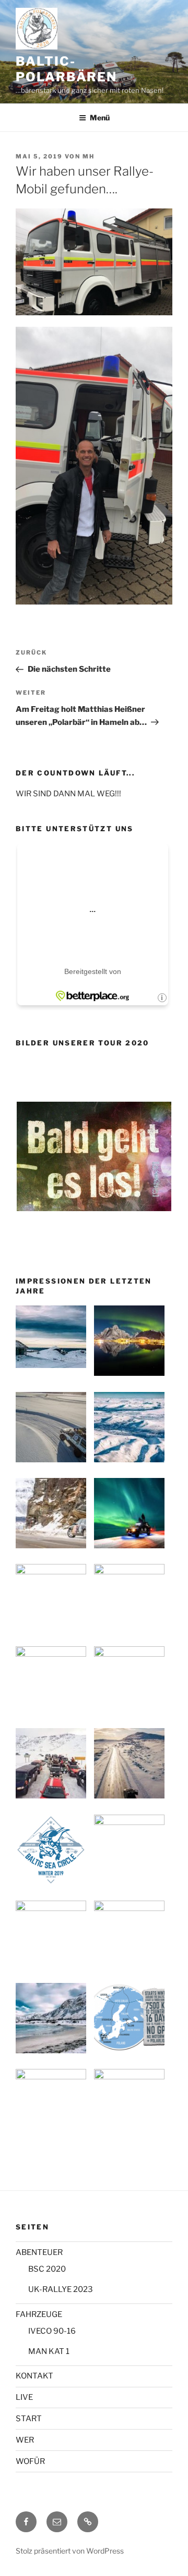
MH (89, 156)
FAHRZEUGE (39, 2314)
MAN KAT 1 (49, 2351)
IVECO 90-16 (52, 2331)
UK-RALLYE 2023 (61, 2289)
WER (25, 2440)
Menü (100, 118)
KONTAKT (34, 2376)
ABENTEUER (39, 2252)
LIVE (24, 2397)
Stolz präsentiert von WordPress (70, 2551)
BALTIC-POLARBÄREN (66, 69)
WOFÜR (30, 2461)
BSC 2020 (47, 2269)
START (29, 2419)
